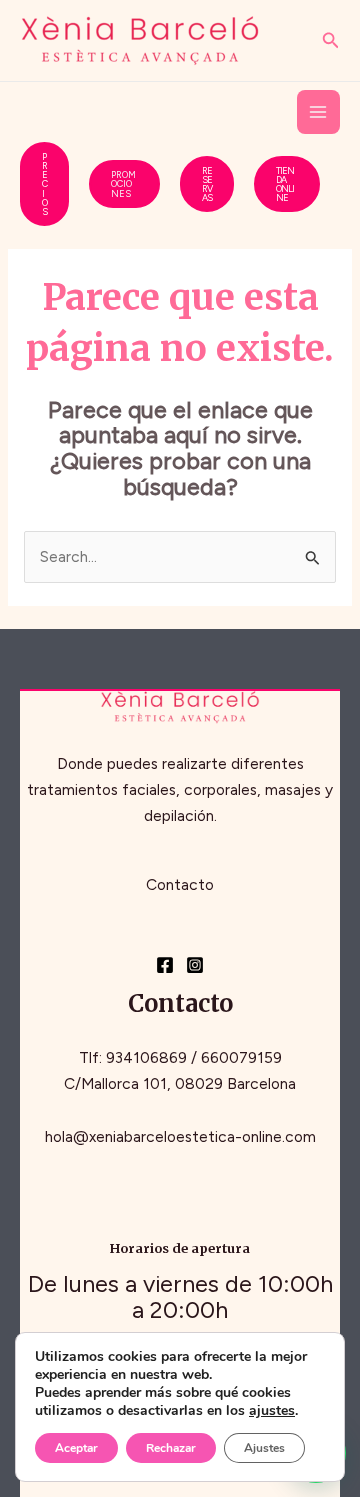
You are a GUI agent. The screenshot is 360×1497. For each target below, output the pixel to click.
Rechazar (171, 1448)
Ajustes (264, 1448)
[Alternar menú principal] (318, 111)
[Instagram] (195, 965)
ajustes (272, 1411)
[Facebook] (165, 965)
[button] (331, 41)
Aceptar (76, 1448)
